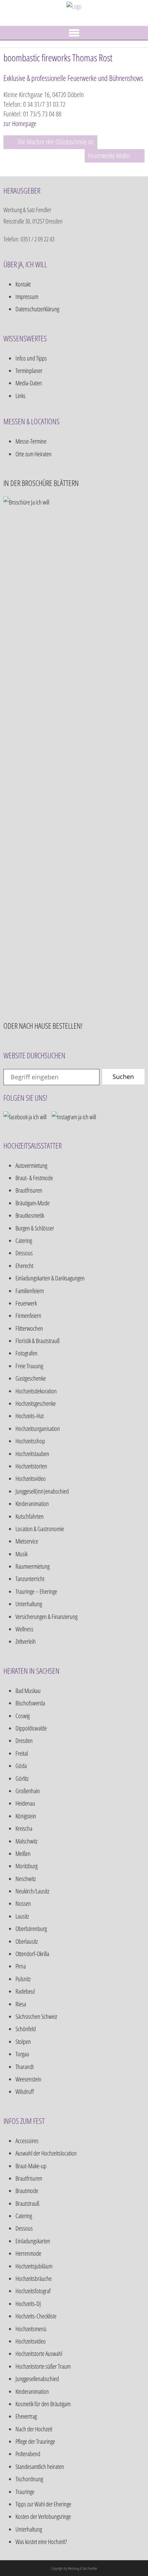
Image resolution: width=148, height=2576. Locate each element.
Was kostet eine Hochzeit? (41, 2542)
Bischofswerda (30, 1703)
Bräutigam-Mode (33, 1203)
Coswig (23, 1716)
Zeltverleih (26, 1641)
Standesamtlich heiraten (40, 2466)
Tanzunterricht (30, 1579)
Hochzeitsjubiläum (34, 2266)
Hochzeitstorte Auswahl (39, 2354)
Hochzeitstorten (31, 1466)
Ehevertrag (26, 2416)
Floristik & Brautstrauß (38, 1341)
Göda (21, 1766)
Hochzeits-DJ (28, 2304)
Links (20, 396)
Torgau (22, 2054)
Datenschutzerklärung (37, 309)
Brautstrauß (27, 2203)
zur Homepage (20, 123)
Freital (22, 1753)
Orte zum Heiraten (34, 454)
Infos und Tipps (31, 358)
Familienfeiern (30, 1291)
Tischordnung (29, 2479)
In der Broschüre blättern (41, 483)
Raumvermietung (33, 1566)
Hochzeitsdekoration (36, 1391)
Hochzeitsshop (30, 1441)
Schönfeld (26, 2029)
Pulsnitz (23, 1979)
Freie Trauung (29, 1366)
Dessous (24, 1253)
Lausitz (22, 1916)
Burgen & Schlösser (35, 1228)
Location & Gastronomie (40, 1529)
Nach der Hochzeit (34, 2429)
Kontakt (23, 284)
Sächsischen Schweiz (36, 2016)
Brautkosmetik (30, 1215)
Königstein (26, 1816)
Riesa (21, 2004)
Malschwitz (27, 1841)
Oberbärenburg (31, 1929)
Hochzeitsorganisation (38, 1429)
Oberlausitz (27, 1941)
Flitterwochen (29, 1328)
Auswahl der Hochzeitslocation (46, 2153)
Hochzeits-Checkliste (36, 2316)
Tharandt (25, 2067)
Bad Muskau (28, 1691)
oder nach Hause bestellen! (43, 1026)
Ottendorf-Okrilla (32, 1954)
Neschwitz (26, 1879)
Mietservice (27, 1541)
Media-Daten (29, 383)
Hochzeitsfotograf (33, 2291)
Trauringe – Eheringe (36, 1591)
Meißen (23, 1853)
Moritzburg (27, 1866)
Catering (24, 1240)
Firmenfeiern (28, 1316)
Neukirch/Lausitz (32, 1891)
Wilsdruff (25, 2091)
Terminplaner (29, 371)
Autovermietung (31, 1165)
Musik (22, 1554)
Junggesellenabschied (37, 2379)
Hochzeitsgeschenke (36, 1403)
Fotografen (27, 1353)
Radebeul (25, 1991)
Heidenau (25, 1803)
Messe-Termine (31, 441)
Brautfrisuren (29, 1190)
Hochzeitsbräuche (34, 2278)
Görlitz (22, 1778)
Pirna (21, 1966)
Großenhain (28, 1791)
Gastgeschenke (31, 1378)
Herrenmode (28, 2253)
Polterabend (28, 2454)
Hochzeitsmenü (31, 2329)
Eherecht (24, 1266)
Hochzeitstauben (32, 1454)
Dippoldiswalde (31, 1728)
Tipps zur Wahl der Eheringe (43, 2504)
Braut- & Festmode (34, 1178)
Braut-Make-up (31, 2166)
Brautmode (27, 2191)
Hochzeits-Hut (30, 1416)
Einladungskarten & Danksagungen (50, 1278)
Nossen (23, 1903)
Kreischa (24, 1828)
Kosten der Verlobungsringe (43, 2516)
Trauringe (25, 2492)
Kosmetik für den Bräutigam (43, 2404)
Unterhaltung (29, 1604)
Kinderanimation (32, 1504)
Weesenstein (28, 2079)
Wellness (24, 1629)
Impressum (27, 297)
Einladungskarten (33, 2241)
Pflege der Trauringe (35, 2441)
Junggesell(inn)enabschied (42, 1491)
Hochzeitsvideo (31, 1478)
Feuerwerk (26, 1303)
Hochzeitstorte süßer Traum (43, 2366)
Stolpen (23, 2042)
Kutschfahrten (30, 1516)
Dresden (24, 1741)
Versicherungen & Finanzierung (46, 1617)
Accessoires (27, 2141)
